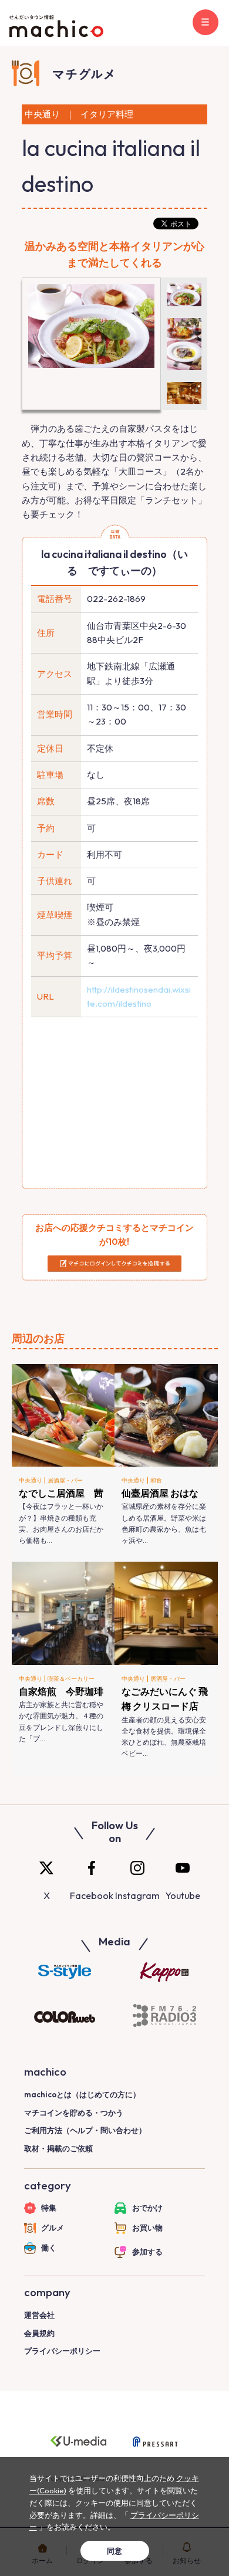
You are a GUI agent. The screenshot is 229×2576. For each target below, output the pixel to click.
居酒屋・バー (65, 1480)
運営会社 (39, 2315)
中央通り (31, 1480)
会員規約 (39, 2333)
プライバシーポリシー (62, 2351)
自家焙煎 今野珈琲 (61, 1691)
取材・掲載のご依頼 (58, 2148)
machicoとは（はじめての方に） (82, 2094)
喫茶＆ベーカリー (71, 1679)
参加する (147, 2252)
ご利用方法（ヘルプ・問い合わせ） (85, 2130)
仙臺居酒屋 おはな (160, 1493)
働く (49, 2247)
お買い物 (147, 2228)
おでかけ (147, 2208)
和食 (156, 1480)
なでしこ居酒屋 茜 (61, 1493)
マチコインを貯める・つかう (74, 2113)
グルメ (53, 2228)
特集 (49, 2208)
